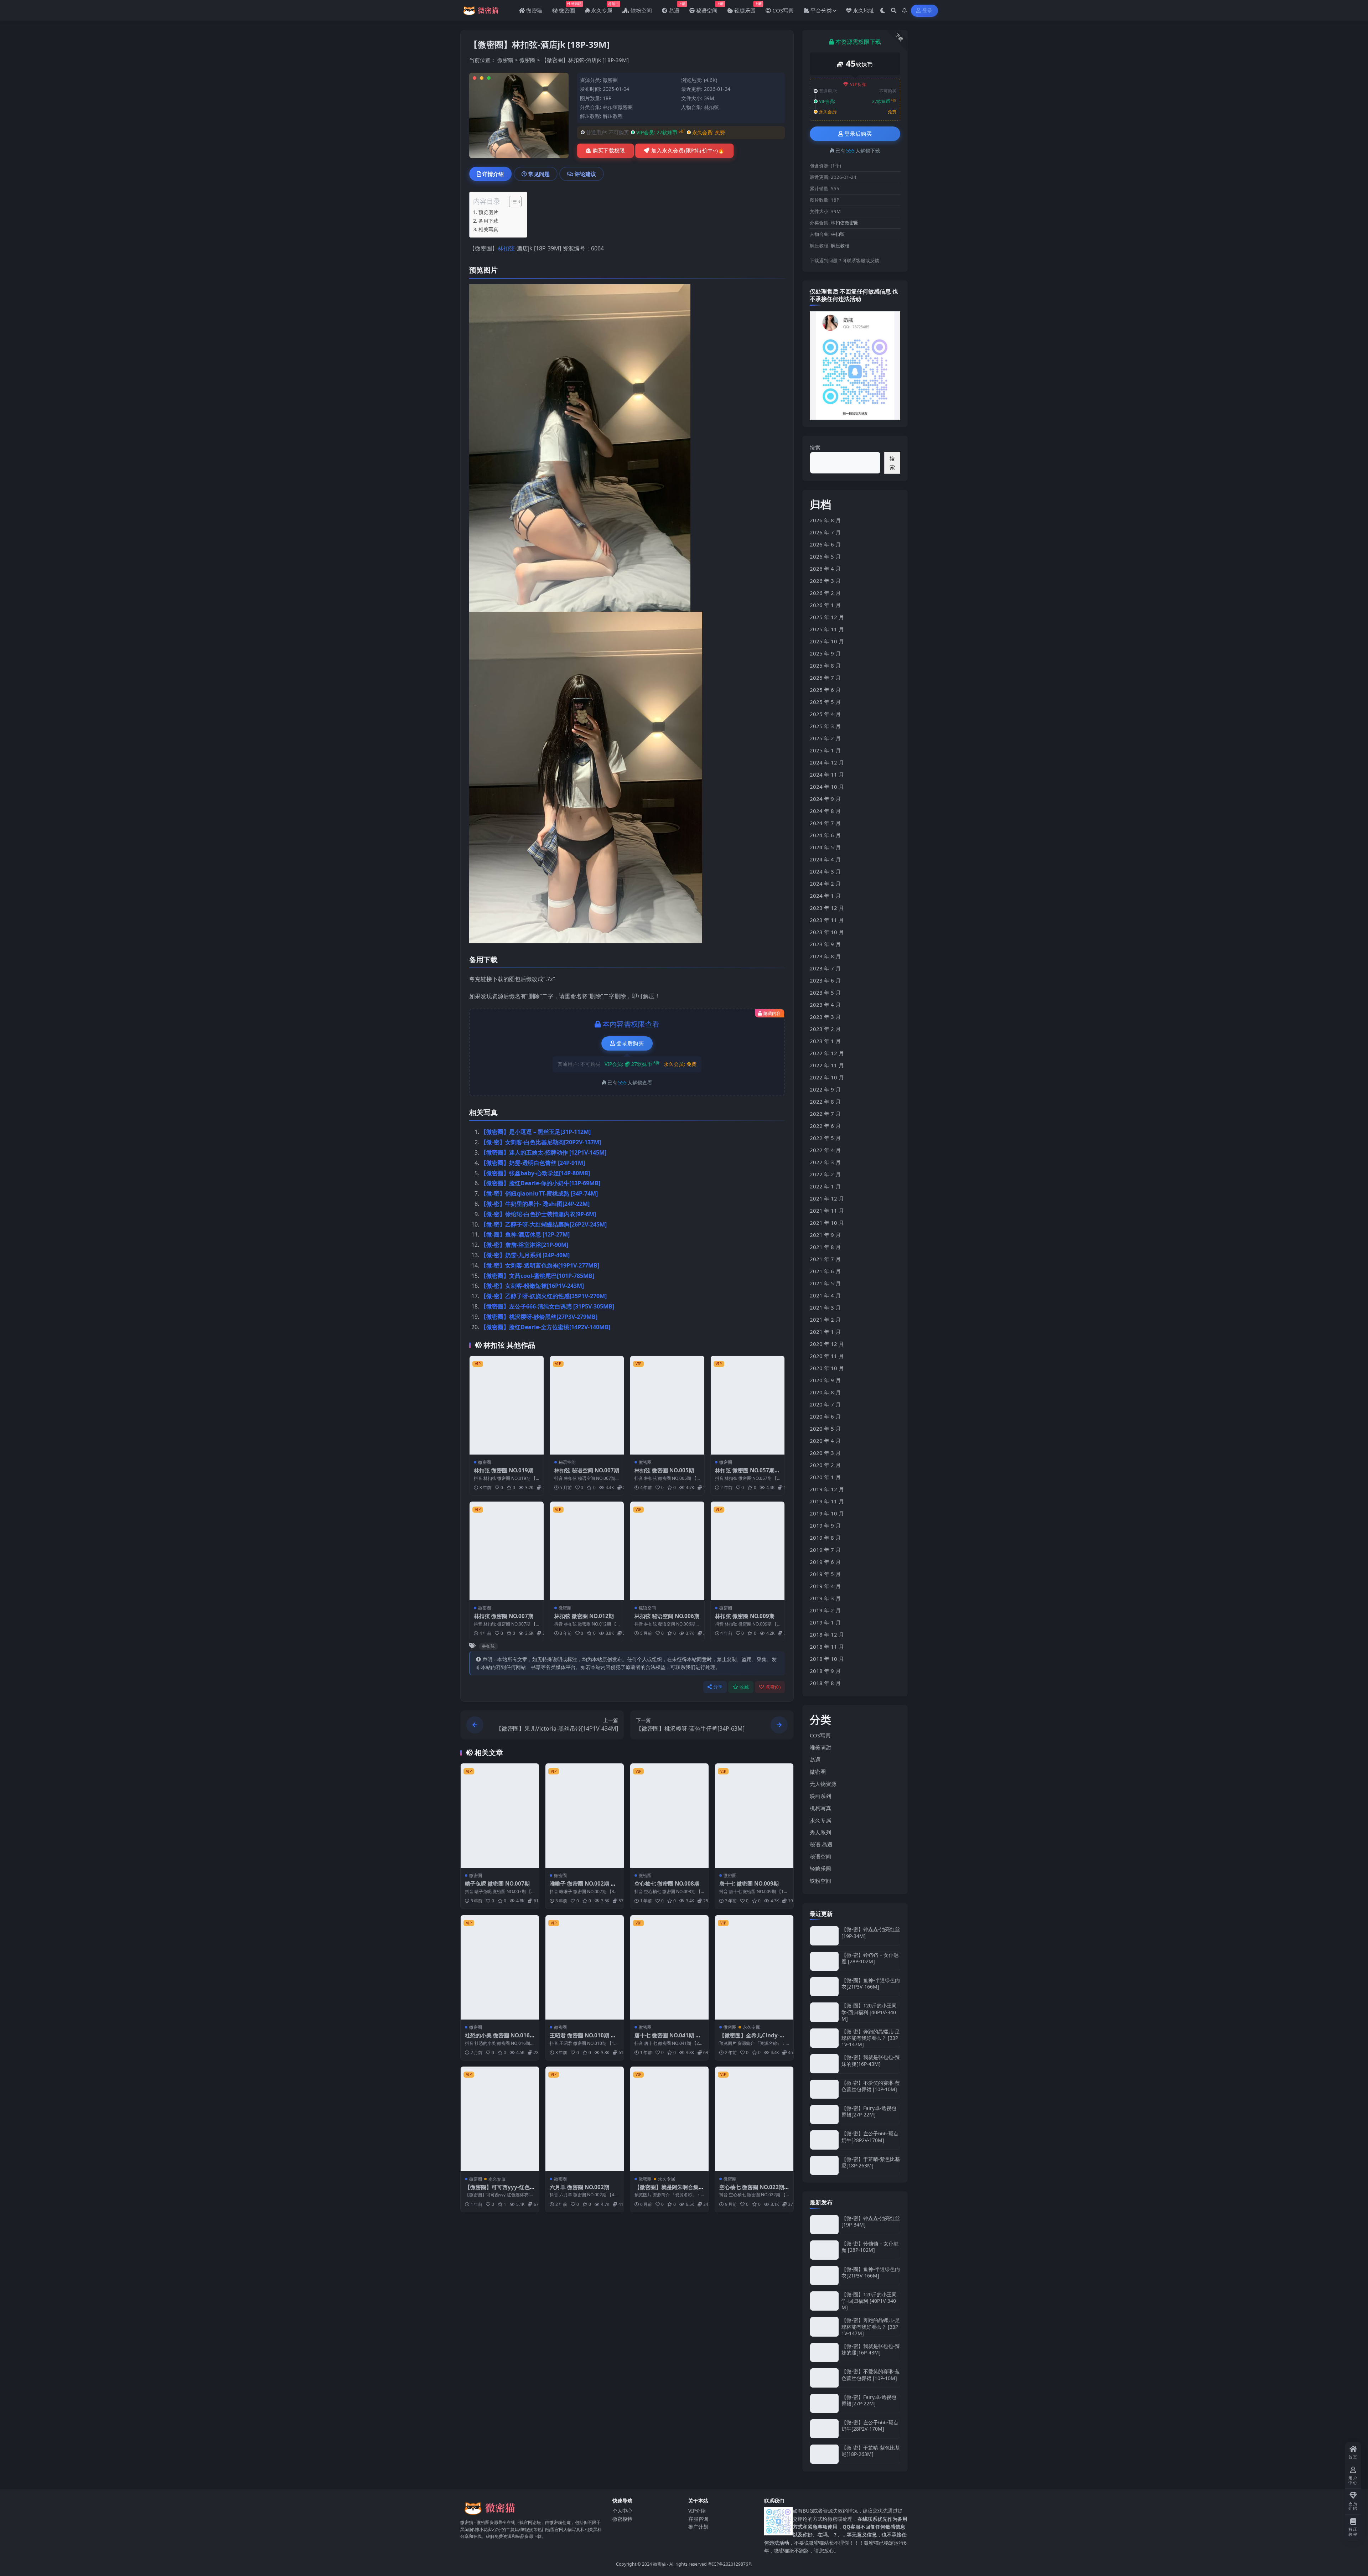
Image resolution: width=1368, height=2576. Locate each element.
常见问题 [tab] (539, 174)
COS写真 (820, 1735)
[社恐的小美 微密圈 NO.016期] (500, 1967)
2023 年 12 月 (827, 908)
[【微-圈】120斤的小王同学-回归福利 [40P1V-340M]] (824, 2012)
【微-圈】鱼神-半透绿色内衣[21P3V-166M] (871, 1983)
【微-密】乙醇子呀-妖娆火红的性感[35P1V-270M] (544, 1296)
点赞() (773, 1687)
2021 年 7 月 (825, 1259)
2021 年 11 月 (827, 1211)
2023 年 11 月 (827, 920)
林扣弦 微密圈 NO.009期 (745, 1616)
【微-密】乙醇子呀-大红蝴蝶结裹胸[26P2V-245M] (544, 1224)
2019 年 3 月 (825, 1598)
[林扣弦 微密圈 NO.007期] (507, 1551)
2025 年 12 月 (827, 617)
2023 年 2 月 (825, 1029)
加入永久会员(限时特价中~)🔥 (688, 151)
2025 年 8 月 (825, 665)
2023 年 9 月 (825, 944)
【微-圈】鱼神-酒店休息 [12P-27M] (525, 1234)
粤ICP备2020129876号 (730, 2564)
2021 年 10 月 (827, 1223)
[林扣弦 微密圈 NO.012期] (587, 1551)
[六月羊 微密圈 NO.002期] (585, 2119)
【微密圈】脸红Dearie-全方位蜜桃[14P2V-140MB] (545, 1327)
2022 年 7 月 (825, 1114)
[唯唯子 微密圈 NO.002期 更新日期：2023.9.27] (585, 1816)
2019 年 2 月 (825, 1610)
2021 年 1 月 (825, 1332)
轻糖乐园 (820, 1868)
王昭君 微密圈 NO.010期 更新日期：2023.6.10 (583, 2039)
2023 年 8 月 (825, 956)
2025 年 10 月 (827, 641)
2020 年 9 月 (825, 1380)
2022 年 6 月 (825, 1126)
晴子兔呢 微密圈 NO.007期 (497, 1883)
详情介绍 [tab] (493, 174)
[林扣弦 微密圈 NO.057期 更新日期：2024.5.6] (748, 1405)
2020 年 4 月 (825, 1441)
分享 (718, 1687)
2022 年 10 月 (827, 1077)
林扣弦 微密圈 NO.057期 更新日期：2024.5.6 (745, 1474)
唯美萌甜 (820, 1747)
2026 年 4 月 (825, 569)
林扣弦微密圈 (618, 107)
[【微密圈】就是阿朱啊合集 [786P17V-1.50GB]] (669, 2119)
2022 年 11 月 (827, 1065)
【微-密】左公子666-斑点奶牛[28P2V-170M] (870, 2137)
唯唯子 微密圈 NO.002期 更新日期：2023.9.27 (583, 1887)
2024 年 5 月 (825, 847)
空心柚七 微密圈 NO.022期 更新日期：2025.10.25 (752, 2191)
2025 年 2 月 (825, 738)
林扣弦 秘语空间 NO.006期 (667, 1616)
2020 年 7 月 (825, 1404)
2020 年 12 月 (827, 1344)
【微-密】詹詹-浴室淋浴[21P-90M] (524, 1245)
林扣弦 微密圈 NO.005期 (664, 1470)
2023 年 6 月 (825, 980)
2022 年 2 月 (825, 1174)
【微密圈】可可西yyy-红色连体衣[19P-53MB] (497, 2191)
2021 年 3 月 (825, 1307)
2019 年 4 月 (825, 1586)
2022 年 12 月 (827, 1053)
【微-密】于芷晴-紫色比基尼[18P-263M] (871, 2162)
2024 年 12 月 (827, 762)
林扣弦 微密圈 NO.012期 (584, 1616)
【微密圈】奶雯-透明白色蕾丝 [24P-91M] (533, 1163)
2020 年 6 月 (825, 1416)
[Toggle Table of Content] (512, 202)
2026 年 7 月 (825, 532)
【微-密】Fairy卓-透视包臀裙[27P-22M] (869, 2111)
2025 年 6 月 (825, 690)
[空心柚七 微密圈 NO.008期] (669, 1816)
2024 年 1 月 (825, 896)
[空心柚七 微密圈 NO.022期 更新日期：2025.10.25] (754, 2119)
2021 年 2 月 (825, 1320)
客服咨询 (698, 2518)
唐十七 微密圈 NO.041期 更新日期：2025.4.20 (668, 2039)
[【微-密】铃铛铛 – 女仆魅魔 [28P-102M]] (824, 1961)
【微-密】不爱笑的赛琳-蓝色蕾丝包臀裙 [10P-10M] (871, 2086)
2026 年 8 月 (825, 520)
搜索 (815, 447)
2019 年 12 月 (827, 1489)
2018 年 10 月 (827, 1659)
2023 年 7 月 (825, 968)
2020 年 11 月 (827, 1356)
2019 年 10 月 (827, 1513)
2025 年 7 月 (825, 678)
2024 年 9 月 (825, 799)
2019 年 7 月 (825, 1550)
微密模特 (622, 2518)
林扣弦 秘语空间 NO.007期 (587, 1470)
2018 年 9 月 (825, 1671)
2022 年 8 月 (825, 1102)
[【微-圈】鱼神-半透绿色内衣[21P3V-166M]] (824, 1987)
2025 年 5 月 (825, 702)
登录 (927, 11)
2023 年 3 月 (825, 1017)
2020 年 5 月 (825, 1429)
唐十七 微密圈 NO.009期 (749, 1883)
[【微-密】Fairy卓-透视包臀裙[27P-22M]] (824, 2114)
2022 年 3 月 (825, 1162)
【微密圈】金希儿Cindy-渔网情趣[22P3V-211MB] (752, 2039)
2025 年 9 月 (825, 653)
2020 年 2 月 (825, 1465)
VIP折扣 (858, 84)
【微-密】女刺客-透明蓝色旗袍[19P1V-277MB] (540, 1265)
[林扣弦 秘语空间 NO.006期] (667, 1551)
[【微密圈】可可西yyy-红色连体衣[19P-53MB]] (500, 2119)
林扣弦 (711, 107)
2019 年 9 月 (825, 1525)
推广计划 (698, 2527)
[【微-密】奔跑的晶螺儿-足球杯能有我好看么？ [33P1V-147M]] (824, 2038)
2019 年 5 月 (825, 1574)
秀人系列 (820, 1832)
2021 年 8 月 (825, 1247)
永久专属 (751, 2027)
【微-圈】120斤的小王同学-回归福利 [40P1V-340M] (869, 2012)
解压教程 (613, 116)
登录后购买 (630, 1043)
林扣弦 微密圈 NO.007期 (504, 1616)
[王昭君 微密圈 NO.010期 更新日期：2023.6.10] (585, 1967)
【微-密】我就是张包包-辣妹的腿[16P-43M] (871, 2060)
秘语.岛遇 (821, 1844)
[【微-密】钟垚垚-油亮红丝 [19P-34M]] (824, 1936)
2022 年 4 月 (825, 1150)
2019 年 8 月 (825, 1538)
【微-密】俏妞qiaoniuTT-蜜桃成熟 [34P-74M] (539, 1193)
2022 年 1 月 (825, 1186)
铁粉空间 (820, 1881)
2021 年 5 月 (825, 1283)
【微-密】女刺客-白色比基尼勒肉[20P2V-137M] (541, 1142)
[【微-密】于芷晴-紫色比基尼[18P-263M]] (824, 2165)
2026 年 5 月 (825, 556)
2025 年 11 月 (827, 629)
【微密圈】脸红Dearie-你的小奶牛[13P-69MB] (540, 1183)
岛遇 (815, 1759)
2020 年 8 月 (825, 1392)
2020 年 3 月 (825, 1453)
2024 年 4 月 (825, 859)
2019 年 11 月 (827, 1501)
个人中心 (622, 2511)
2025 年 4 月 (825, 714)
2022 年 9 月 (825, 1089)
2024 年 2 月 (825, 883)
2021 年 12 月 (827, 1198)
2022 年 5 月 (825, 1138)
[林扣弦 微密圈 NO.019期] (507, 1405)
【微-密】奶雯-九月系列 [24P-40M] (525, 1255)
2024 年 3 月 (825, 871)
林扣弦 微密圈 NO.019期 (504, 1470)
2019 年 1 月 (825, 1622)
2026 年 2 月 (825, 593)
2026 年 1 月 (825, 605)
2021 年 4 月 (825, 1295)
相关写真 (488, 229)
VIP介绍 (697, 2511)
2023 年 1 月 (825, 1041)
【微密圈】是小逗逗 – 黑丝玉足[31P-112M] (536, 1132)
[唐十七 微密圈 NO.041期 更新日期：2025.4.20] (669, 1967)
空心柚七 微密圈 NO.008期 (667, 1883)
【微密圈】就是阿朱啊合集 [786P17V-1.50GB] (667, 2191)
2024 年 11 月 (827, 774)
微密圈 (527, 60)
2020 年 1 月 (825, 1477)
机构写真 (820, 1808)
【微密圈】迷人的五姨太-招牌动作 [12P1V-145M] (543, 1152)
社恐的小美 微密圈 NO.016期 (497, 2039)
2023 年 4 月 (825, 1005)
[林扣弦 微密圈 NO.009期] (748, 1551)
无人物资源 (823, 1784)
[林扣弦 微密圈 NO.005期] (667, 1405)
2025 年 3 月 (825, 726)
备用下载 (488, 221)
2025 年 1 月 (825, 750)
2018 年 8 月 (825, 1683)
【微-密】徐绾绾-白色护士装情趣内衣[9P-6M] (538, 1214)
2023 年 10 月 (827, 932)
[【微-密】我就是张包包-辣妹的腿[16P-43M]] (824, 2064)
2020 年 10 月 (827, 1368)
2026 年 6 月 (825, 544)
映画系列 (820, 1796)
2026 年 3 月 (825, 581)
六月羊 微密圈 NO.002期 (579, 2187)
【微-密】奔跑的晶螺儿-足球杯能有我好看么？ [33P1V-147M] (871, 2038)
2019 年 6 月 (825, 1562)
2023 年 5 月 (825, 992)
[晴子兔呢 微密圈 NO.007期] (500, 1816)
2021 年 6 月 (825, 1271)
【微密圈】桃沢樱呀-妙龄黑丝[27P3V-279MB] (539, 1317)
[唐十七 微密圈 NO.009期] (754, 1816)
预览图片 (488, 212)
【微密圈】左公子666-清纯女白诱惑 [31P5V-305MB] (547, 1306)
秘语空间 (567, 1462)
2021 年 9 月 (825, 1235)
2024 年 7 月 (825, 823)
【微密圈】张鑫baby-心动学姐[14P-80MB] (535, 1173)
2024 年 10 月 (827, 787)
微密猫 (505, 60)
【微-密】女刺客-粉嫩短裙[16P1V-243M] (532, 1286)
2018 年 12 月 (827, 1634)
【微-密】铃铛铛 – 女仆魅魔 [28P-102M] (870, 1958)
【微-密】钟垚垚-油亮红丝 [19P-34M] (871, 1932)
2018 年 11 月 (827, 1647)
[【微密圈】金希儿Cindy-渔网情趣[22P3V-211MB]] (754, 1967)
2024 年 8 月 (825, 811)
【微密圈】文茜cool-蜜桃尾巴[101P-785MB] (537, 1276)
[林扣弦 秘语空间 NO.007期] (587, 1405)
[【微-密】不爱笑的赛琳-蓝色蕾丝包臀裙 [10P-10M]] (824, 2089)
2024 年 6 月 (825, 835)
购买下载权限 (609, 151)
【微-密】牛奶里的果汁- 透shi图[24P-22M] (535, 1204)
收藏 (744, 1687)
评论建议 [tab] (585, 174)
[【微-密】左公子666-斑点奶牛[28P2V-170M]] (824, 2140)
